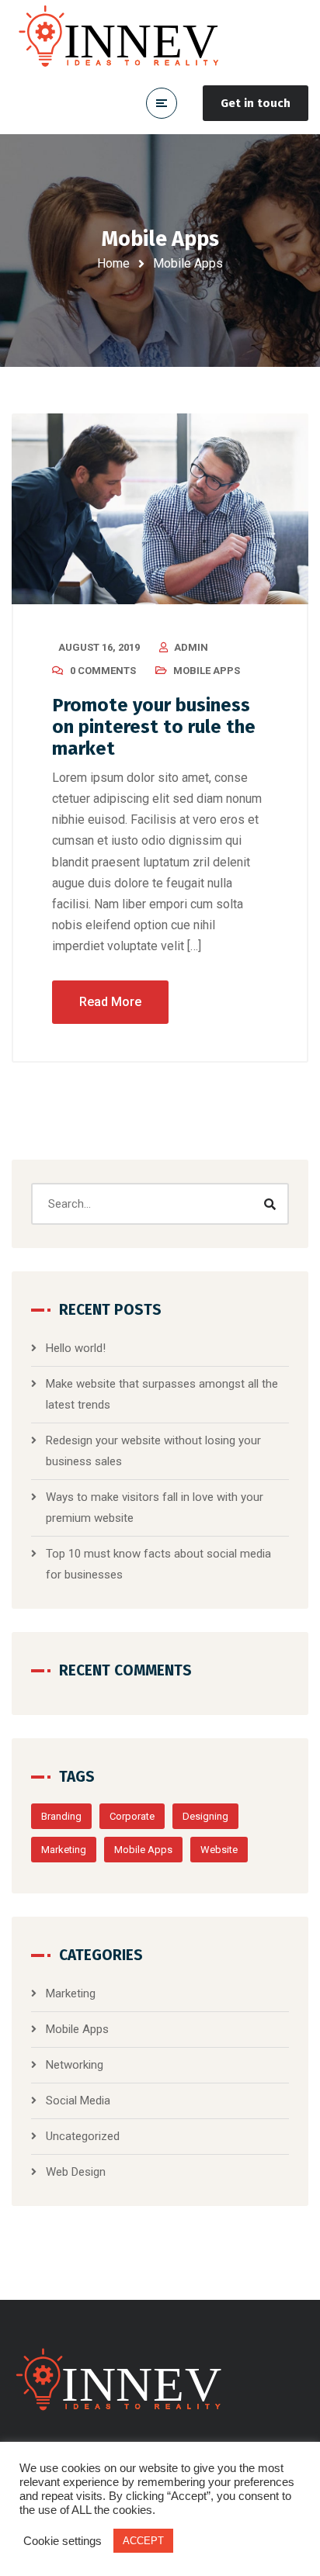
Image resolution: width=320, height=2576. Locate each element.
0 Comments (103, 671)
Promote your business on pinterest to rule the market (154, 727)
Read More (110, 1002)
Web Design (76, 2172)
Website (219, 1850)
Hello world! (76, 1348)
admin (191, 647)
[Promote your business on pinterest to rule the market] (160, 509)
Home (113, 263)
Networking (75, 2065)
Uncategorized (83, 2136)
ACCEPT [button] (143, 2541)
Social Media (78, 2101)
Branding (61, 1816)
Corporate (132, 1816)
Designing (205, 1816)
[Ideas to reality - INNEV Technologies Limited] (124, 36)
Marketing (64, 1850)
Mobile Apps (207, 671)
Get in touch (256, 103)
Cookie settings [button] (63, 2541)
